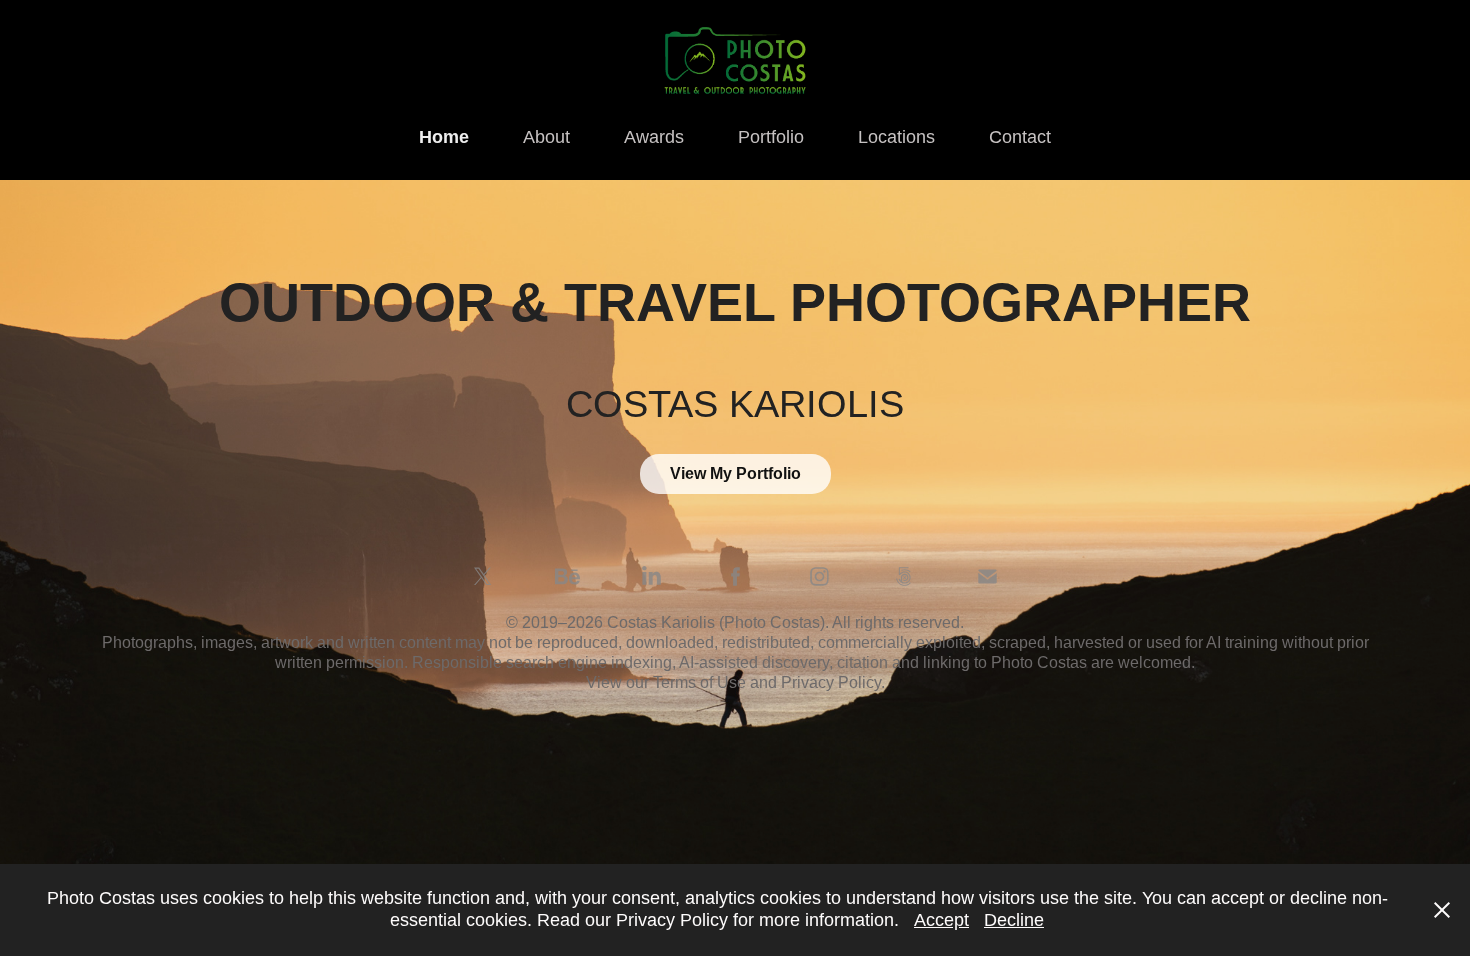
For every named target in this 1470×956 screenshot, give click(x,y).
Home (444, 137)
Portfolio (771, 137)
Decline (1014, 920)
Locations (896, 137)
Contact (1020, 137)
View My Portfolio (735, 473)
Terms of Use (701, 682)
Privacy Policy (831, 682)
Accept (941, 920)
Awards (654, 137)
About (546, 137)
